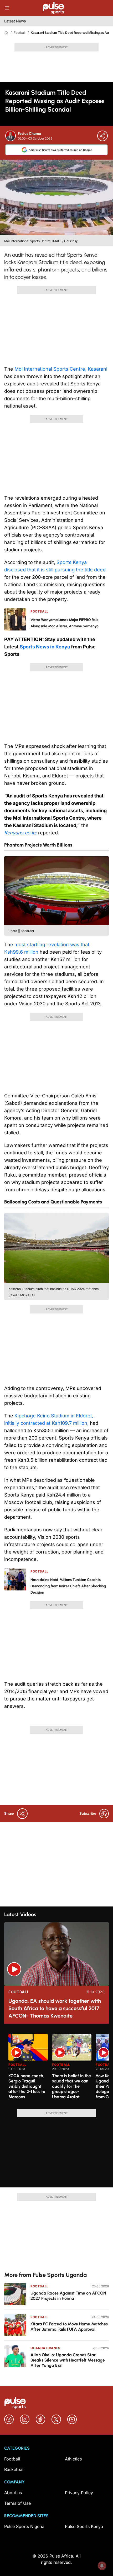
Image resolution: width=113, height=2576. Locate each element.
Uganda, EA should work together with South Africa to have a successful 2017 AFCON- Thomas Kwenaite (55, 2008)
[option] (28, 2070)
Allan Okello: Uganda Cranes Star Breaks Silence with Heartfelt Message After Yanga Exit (68, 2360)
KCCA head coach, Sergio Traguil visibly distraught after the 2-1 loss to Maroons (27, 2086)
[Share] (102, 136)
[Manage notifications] (102, 2566)
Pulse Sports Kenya (84, 2526)
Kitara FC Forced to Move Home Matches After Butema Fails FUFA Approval (69, 2327)
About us (13, 2493)
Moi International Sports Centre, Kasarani (60, 369)
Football (20, 33)
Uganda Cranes (45, 2348)
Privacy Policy (79, 2493)
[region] (56, 2068)
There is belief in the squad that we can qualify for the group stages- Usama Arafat (71, 2086)
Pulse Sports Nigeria (24, 2526)
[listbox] (59, 2068)
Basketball (14, 2469)
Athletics (73, 2459)
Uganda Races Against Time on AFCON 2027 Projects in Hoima (68, 2296)
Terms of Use (17, 2503)
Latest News (15, 21)
